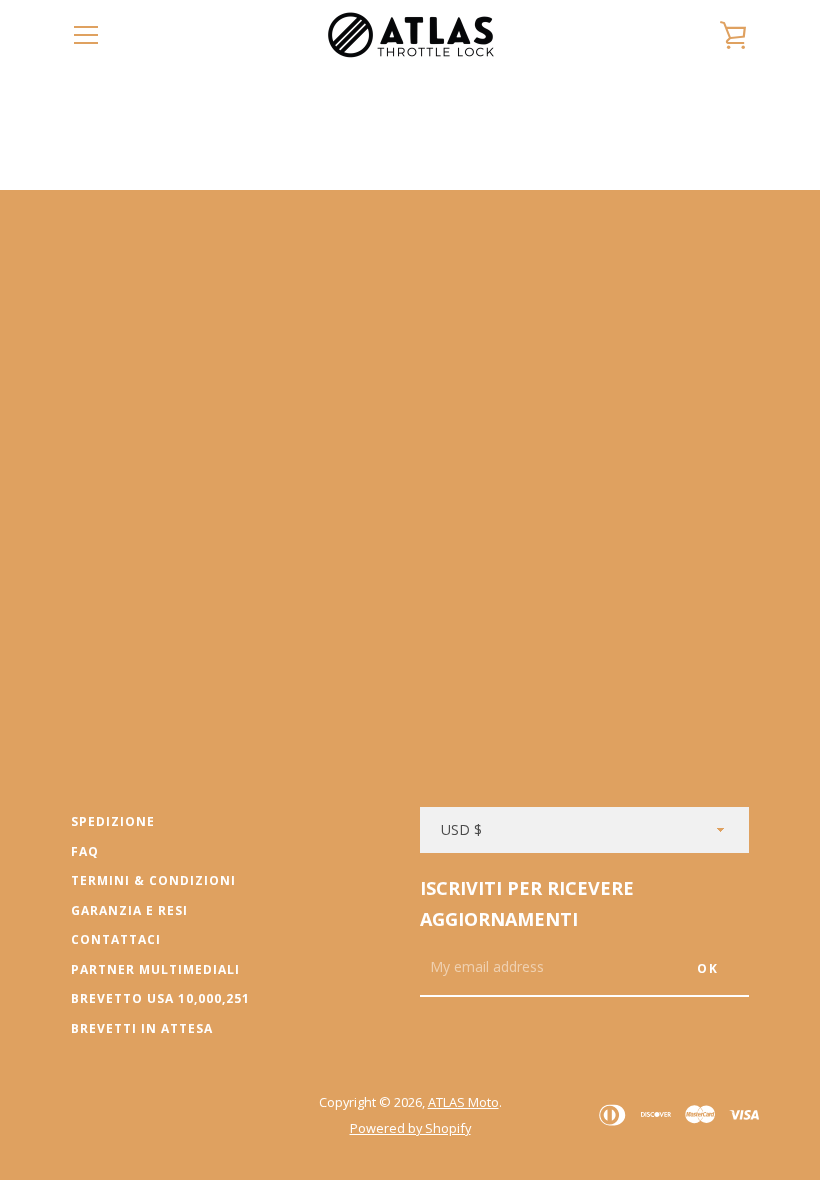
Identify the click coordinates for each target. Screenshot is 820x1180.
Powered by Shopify (410, 1128)
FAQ (85, 851)
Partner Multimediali (155, 969)
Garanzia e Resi (129, 910)
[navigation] (86, 35)
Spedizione (113, 821)
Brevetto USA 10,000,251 (160, 998)
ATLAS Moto (463, 1102)
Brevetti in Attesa (142, 1028)
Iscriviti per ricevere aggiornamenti (527, 903)
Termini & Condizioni (153, 880)
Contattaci (116, 939)
